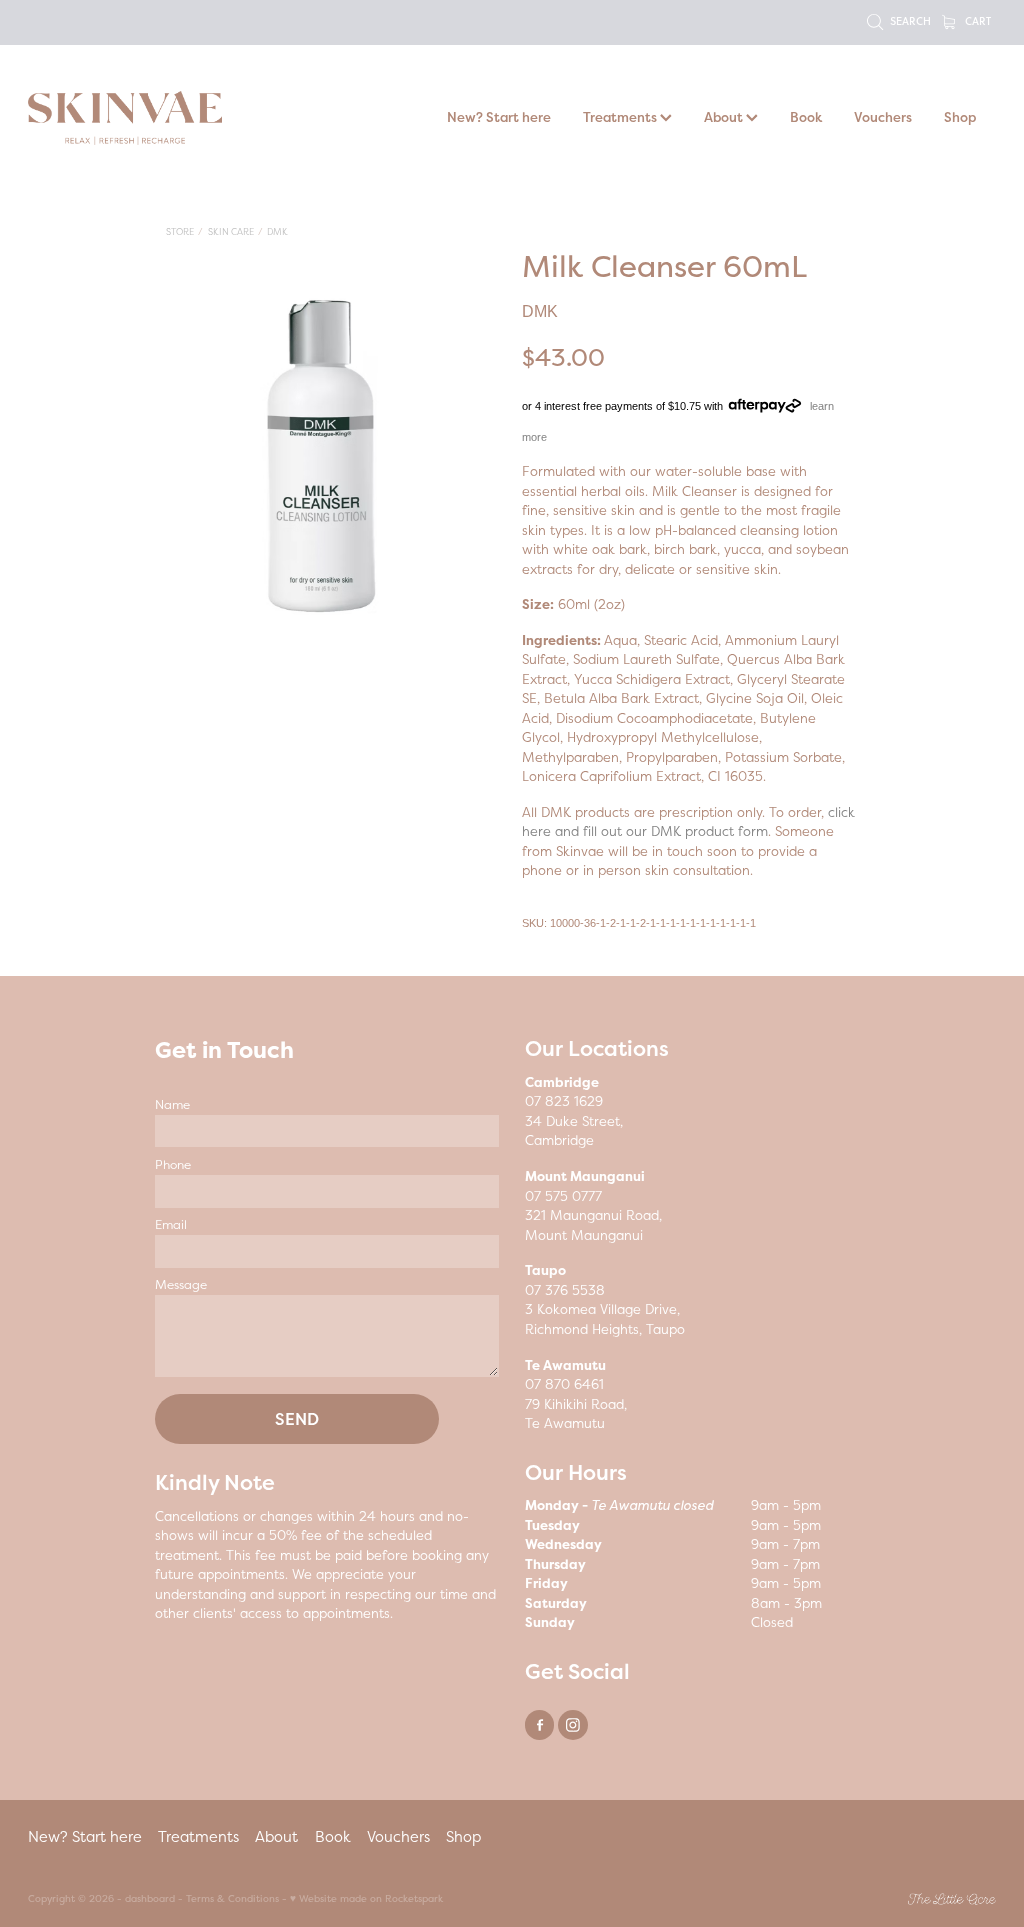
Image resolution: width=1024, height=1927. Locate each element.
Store (180, 231)
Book (806, 117)
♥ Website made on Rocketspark (366, 1898)
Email (171, 1225)
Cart (976, 20)
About (725, 117)
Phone (173, 1165)
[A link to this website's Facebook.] (539, 1724)
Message (181, 1285)
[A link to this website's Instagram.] (572, 1724)
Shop (960, 117)
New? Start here (499, 117)
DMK (277, 231)
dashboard (150, 1898)
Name (172, 1105)
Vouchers (883, 117)
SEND (297, 1419)
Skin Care (231, 231)
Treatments (621, 117)
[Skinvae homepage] (125, 118)
